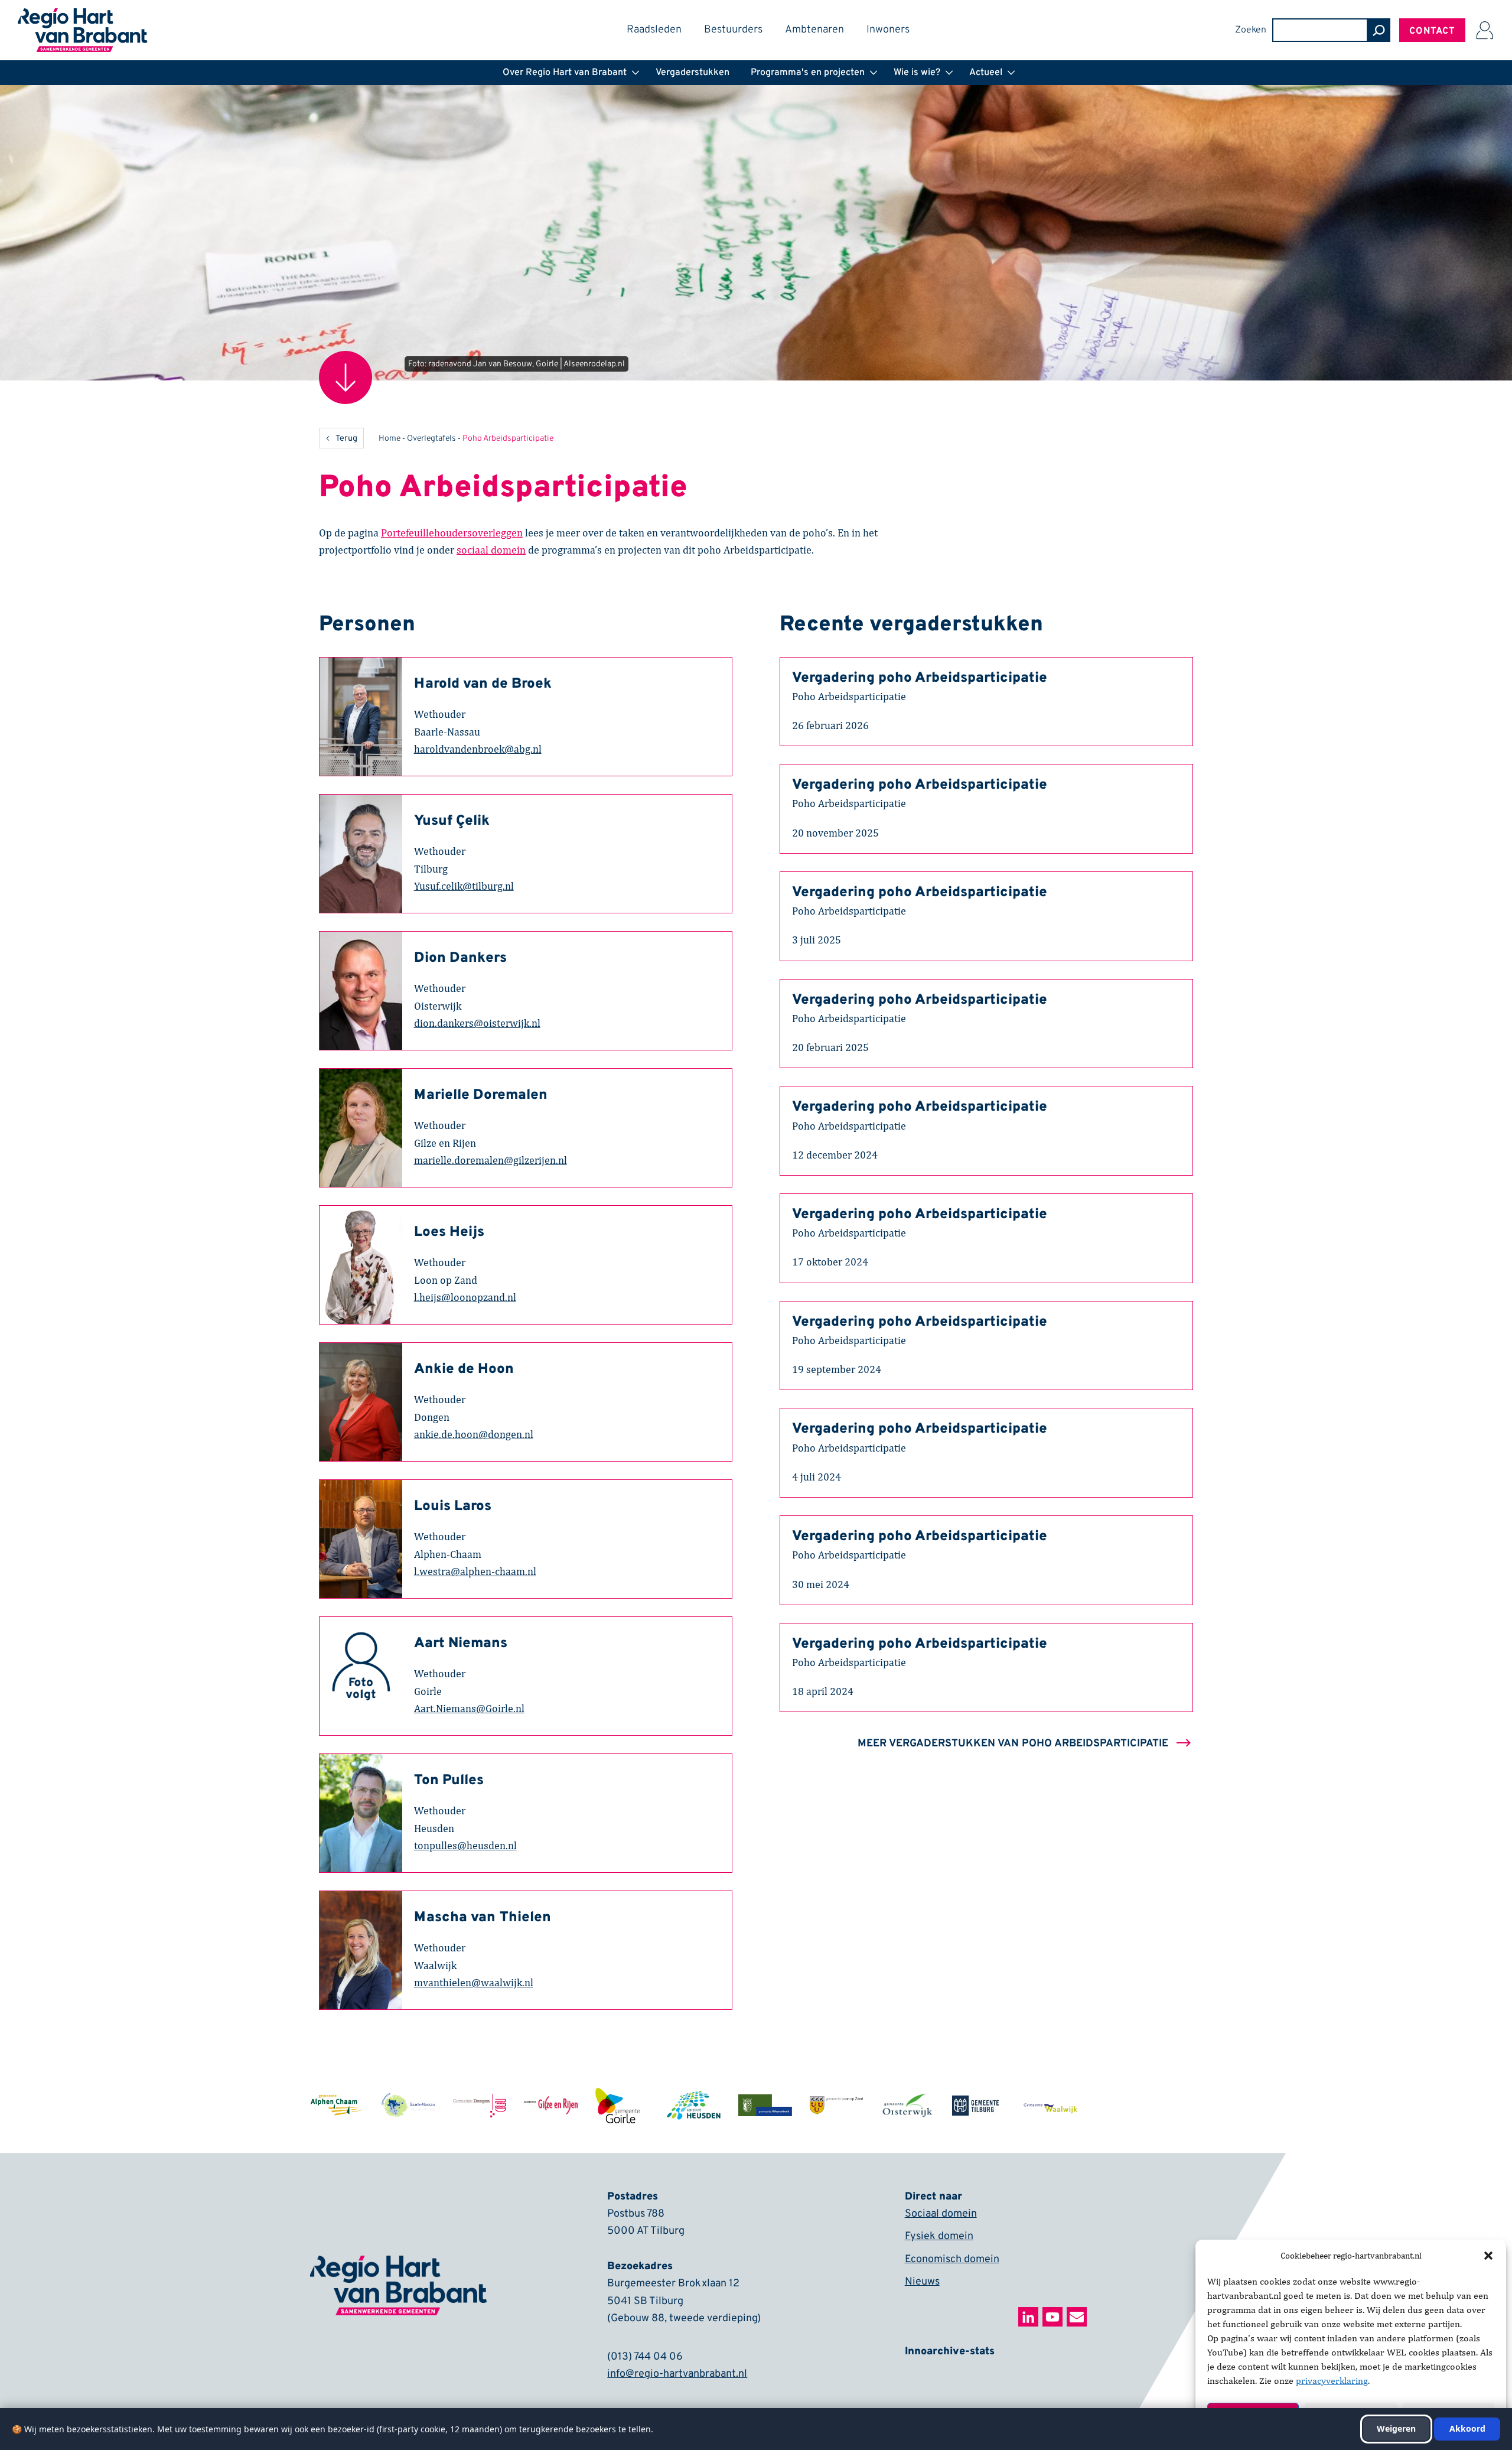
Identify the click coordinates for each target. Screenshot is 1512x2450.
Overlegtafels (431, 439)
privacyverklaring (1332, 2381)
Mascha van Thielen (483, 1918)
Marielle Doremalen (481, 1095)
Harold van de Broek (483, 684)
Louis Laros (453, 1507)
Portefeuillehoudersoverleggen (452, 533)
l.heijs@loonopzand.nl (465, 1297)
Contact (1432, 31)
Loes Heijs (449, 1232)
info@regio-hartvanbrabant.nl (677, 2374)
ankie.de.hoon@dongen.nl (474, 1434)
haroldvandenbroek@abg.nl (478, 749)
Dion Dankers (460, 958)
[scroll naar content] (346, 378)
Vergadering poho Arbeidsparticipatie (920, 678)
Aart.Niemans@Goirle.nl (469, 1708)
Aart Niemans (461, 1644)
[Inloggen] (1484, 30)
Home (390, 439)
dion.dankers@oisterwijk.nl (477, 1023)
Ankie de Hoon (464, 1369)
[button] (1488, 2256)
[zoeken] (1379, 30)
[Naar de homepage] (83, 16)
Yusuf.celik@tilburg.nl (464, 886)
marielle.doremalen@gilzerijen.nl (491, 1160)
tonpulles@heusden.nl (465, 1845)
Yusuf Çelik (452, 821)
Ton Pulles (449, 1781)
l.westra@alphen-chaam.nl (475, 1571)
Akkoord (1467, 2428)
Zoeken (1251, 30)
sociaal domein (491, 550)
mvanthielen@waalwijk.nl (474, 1982)
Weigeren (1396, 2428)
